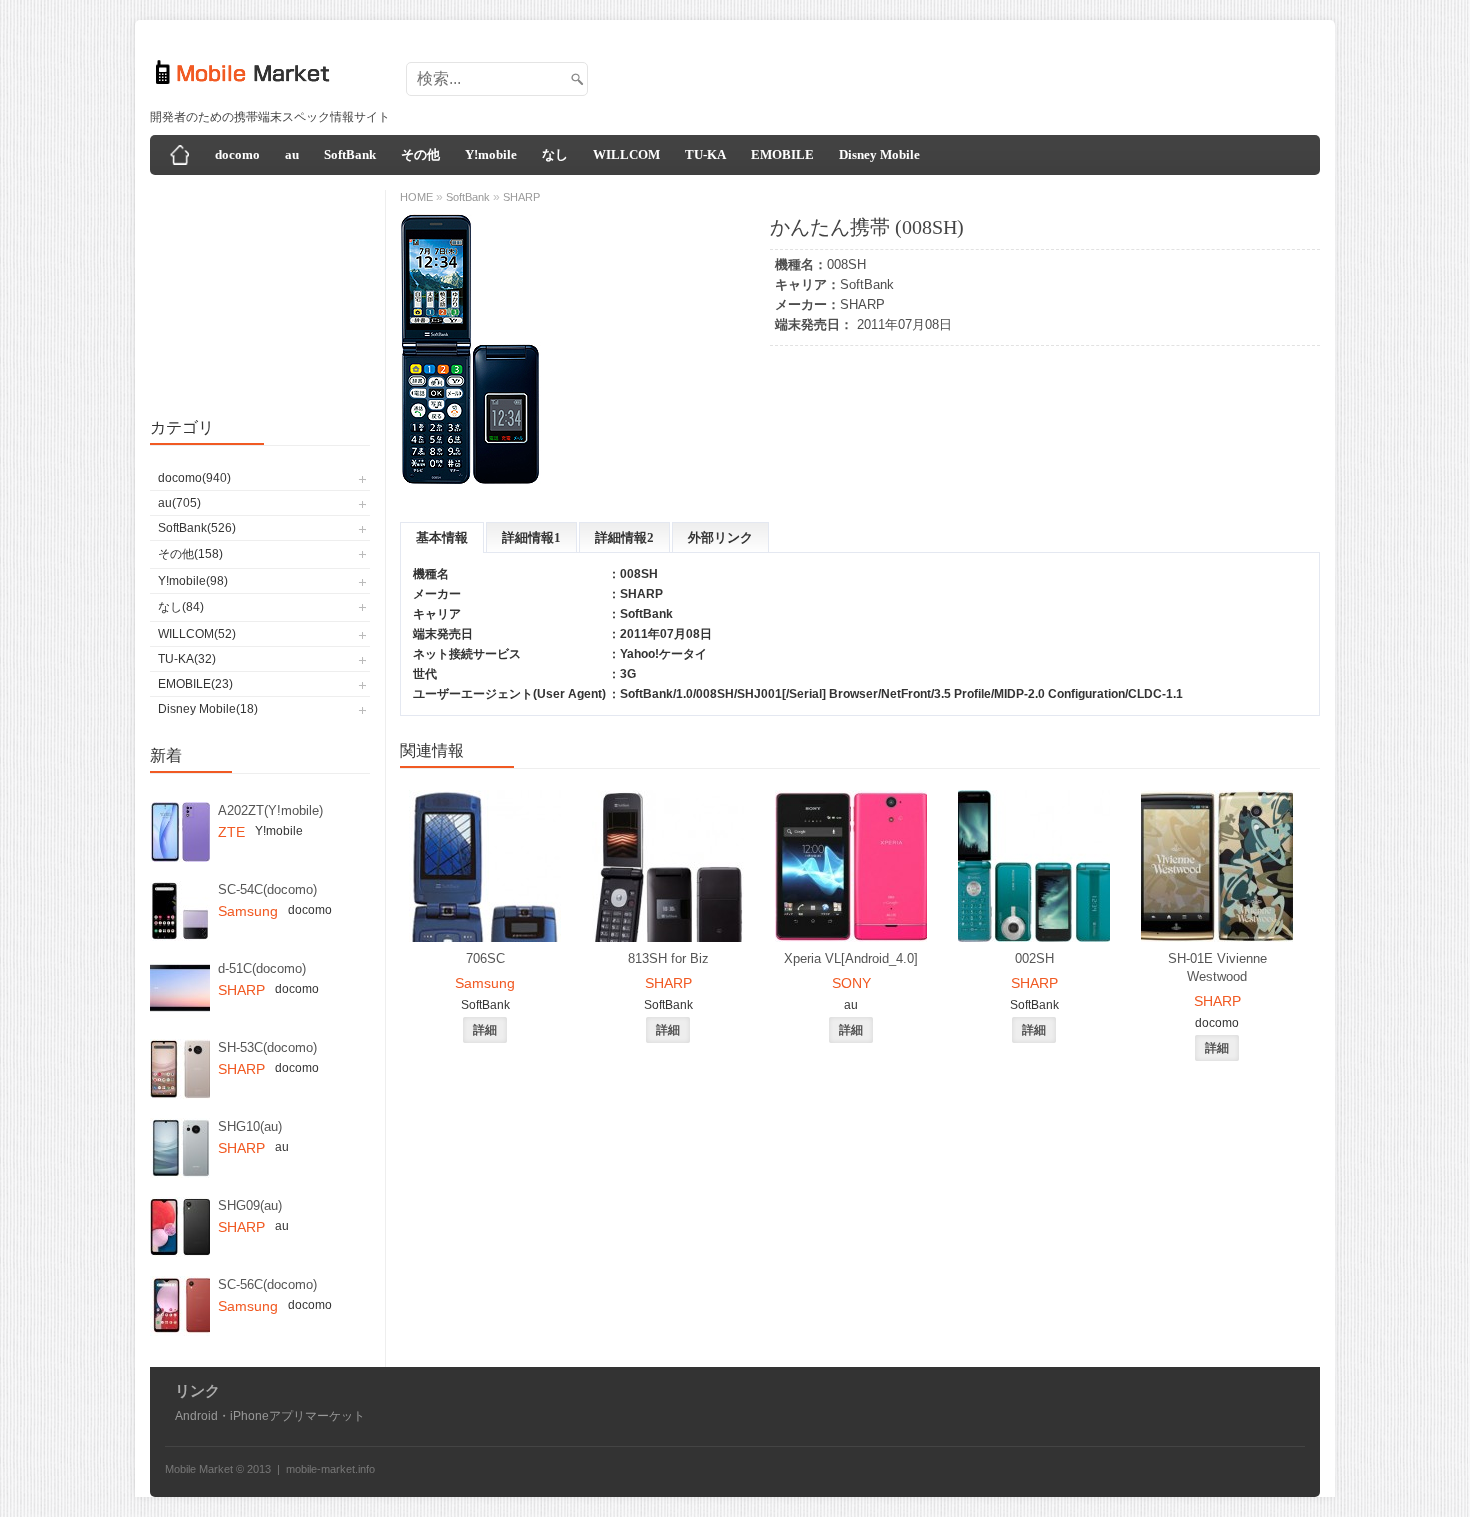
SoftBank (350, 154)
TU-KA (705, 154)
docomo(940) (194, 478)
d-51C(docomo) (262, 968)
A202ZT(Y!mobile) (270, 810)
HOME (416, 197)
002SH (1034, 958)
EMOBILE (782, 154)
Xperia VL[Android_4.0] (851, 958)
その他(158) (190, 554)
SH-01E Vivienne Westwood (1217, 967)
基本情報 (442, 537)
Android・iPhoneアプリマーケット (270, 1416)
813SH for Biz (668, 958)
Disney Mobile (879, 154)
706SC (485, 958)
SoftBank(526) (197, 528)
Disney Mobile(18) (208, 709)
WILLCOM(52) (197, 634)
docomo (237, 154)
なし (555, 154)
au (292, 154)
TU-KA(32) (187, 659)
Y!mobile (491, 154)
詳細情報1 (531, 537)
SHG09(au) (250, 1205)
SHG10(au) (250, 1126)
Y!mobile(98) (193, 581)
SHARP (862, 304)
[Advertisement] (951, 73)
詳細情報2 (624, 537)
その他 (420, 154)
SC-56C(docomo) (267, 1284)
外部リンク (720, 537)
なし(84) (181, 607)
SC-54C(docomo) (267, 889)
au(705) (179, 503)
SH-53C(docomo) (267, 1047)
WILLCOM (626, 154)
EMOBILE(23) (195, 684)
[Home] (180, 155)
